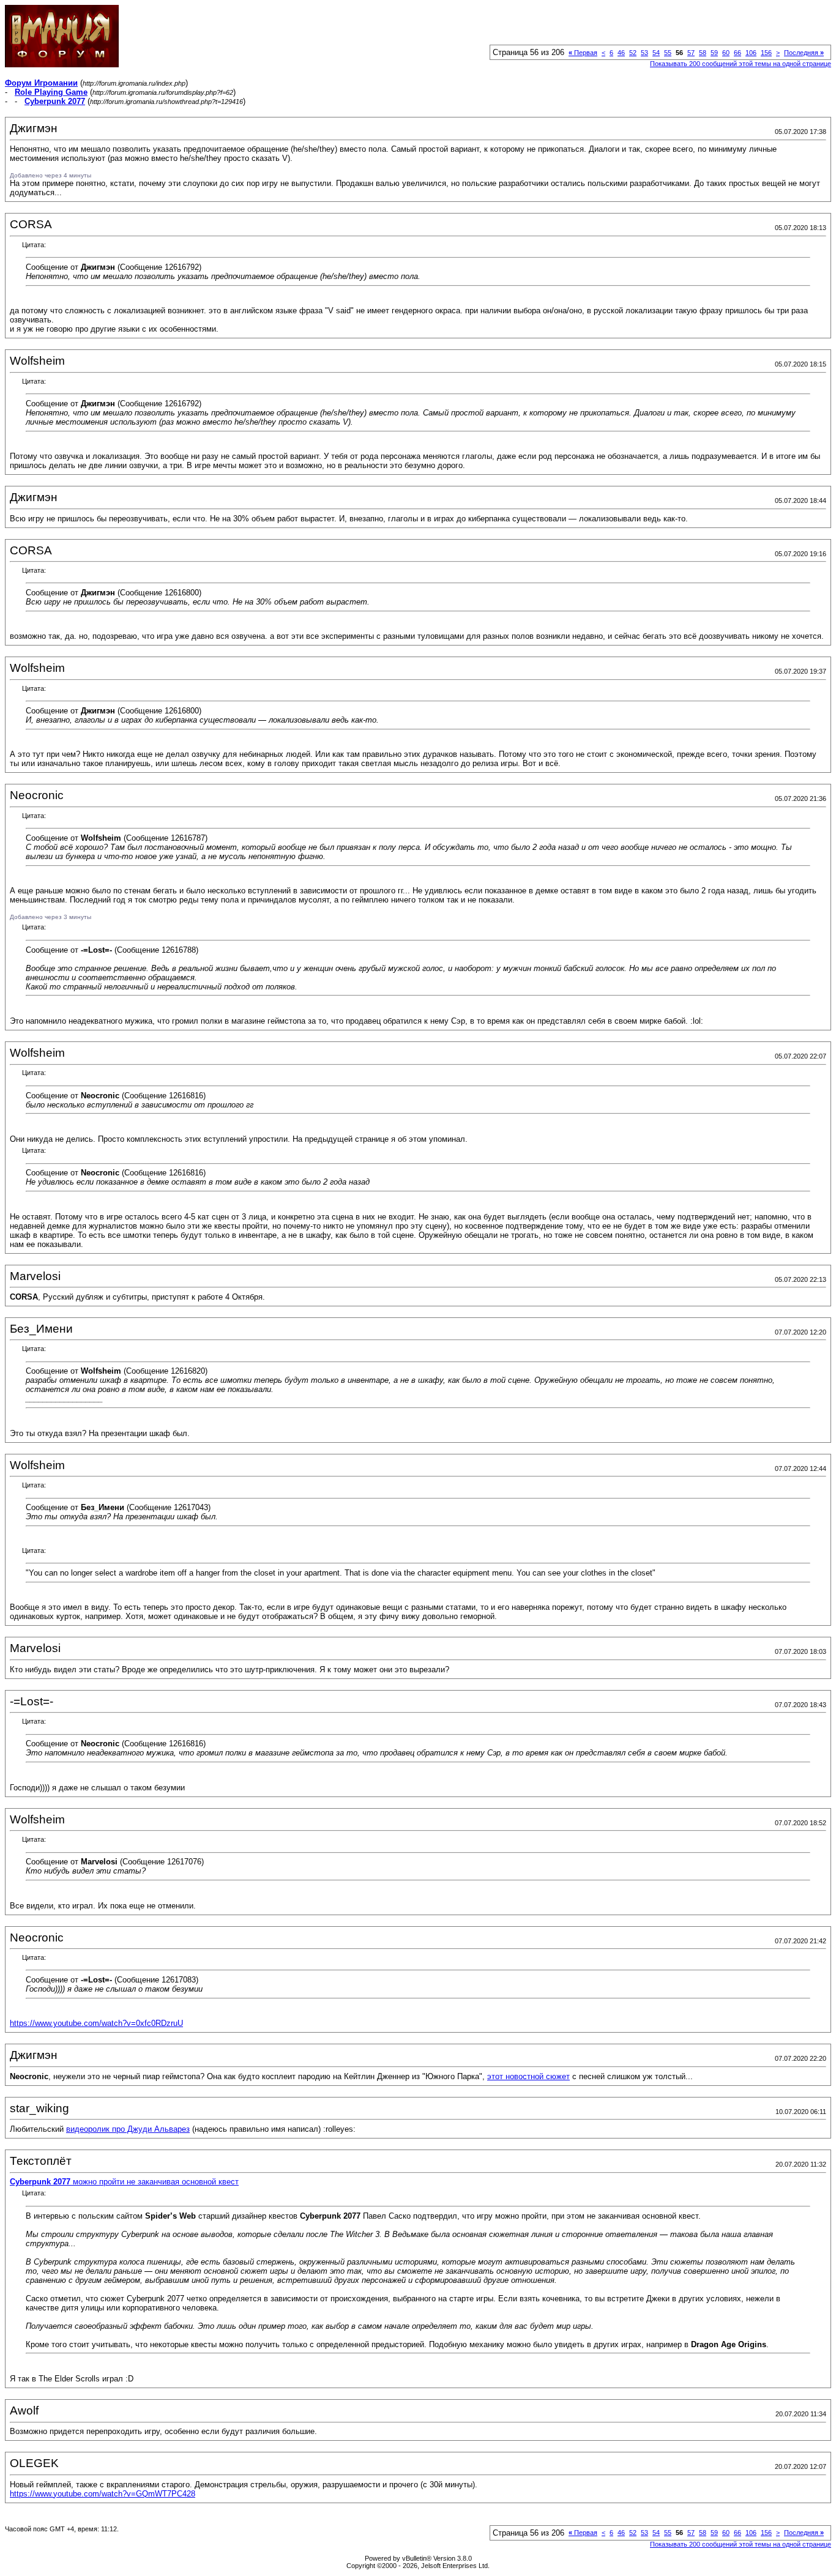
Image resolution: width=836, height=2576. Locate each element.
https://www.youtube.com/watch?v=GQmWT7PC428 (103, 2494)
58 (703, 53)
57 (691, 53)
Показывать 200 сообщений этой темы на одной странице (741, 64)
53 (644, 53)
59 (714, 53)
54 (656, 53)
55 (668, 53)
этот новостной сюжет (528, 2076)
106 (751, 53)
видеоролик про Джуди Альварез (128, 2129)
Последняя (804, 53)
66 (737, 53)
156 (766, 53)
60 (726, 53)
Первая (583, 53)
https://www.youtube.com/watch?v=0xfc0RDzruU (96, 2023)
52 (633, 53)
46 (621, 53)
